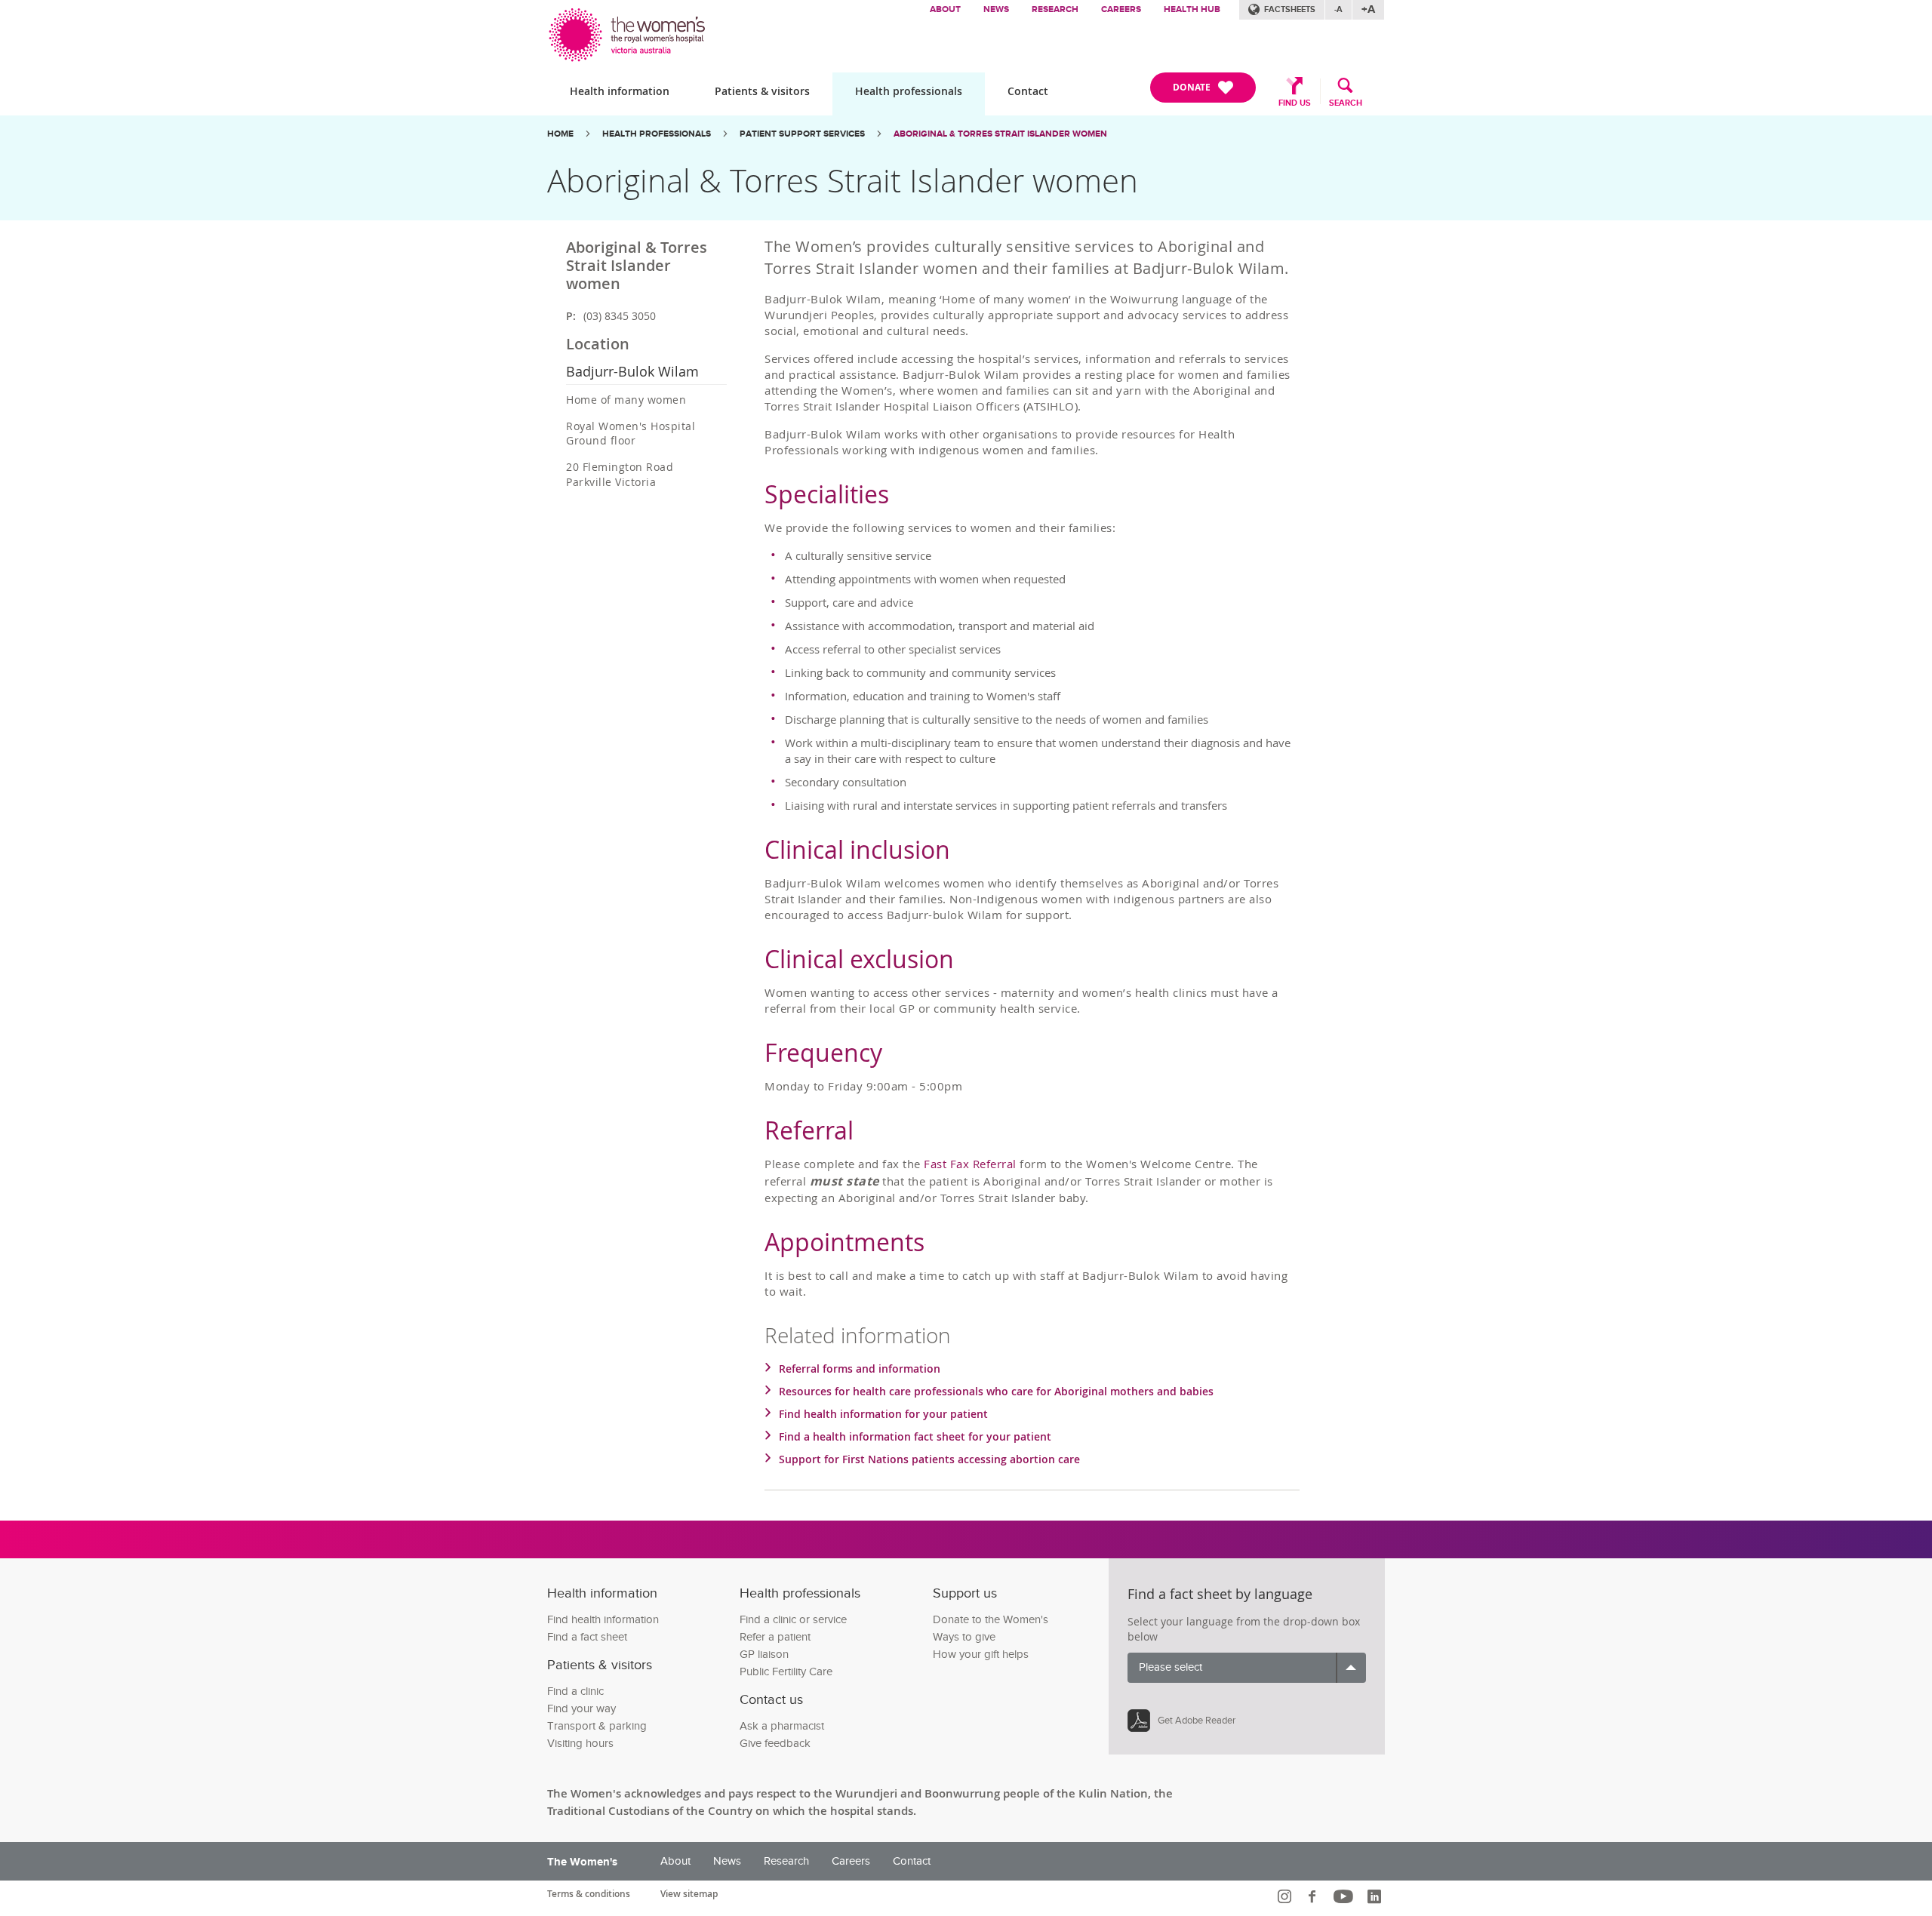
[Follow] (1286, 1896)
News (996, 9)
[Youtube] (1345, 1896)
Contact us (771, 1700)
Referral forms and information (860, 1369)
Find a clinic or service (793, 1620)
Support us (965, 1593)
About (945, 9)
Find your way (581, 1709)
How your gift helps (981, 1655)
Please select (1171, 1667)
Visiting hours (580, 1744)
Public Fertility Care (786, 1672)
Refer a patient (775, 1637)
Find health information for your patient (883, 1414)
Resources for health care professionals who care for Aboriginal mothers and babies (996, 1391)
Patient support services (802, 134)
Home (560, 134)
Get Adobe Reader (1197, 1721)
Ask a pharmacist (782, 1726)
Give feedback (775, 1744)
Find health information (603, 1620)
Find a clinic (575, 1691)
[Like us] (1314, 1896)
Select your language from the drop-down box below (1244, 1629)
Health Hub (1192, 9)
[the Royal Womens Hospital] (628, 31)
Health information (620, 91)
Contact (1028, 91)
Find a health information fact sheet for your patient (915, 1436)
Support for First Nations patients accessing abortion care (929, 1459)
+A (1368, 9)
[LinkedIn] (1376, 1896)
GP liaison (764, 1655)
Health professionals (909, 91)
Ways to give (964, 1637)
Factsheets (1290, 9)
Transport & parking (597, 1726)
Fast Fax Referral (970, 1164)
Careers (1121, 9)
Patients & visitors (762, 91)
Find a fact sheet (587, 1637)
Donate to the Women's (991, 1620)
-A (1338, 9)
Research (1055, 9)
